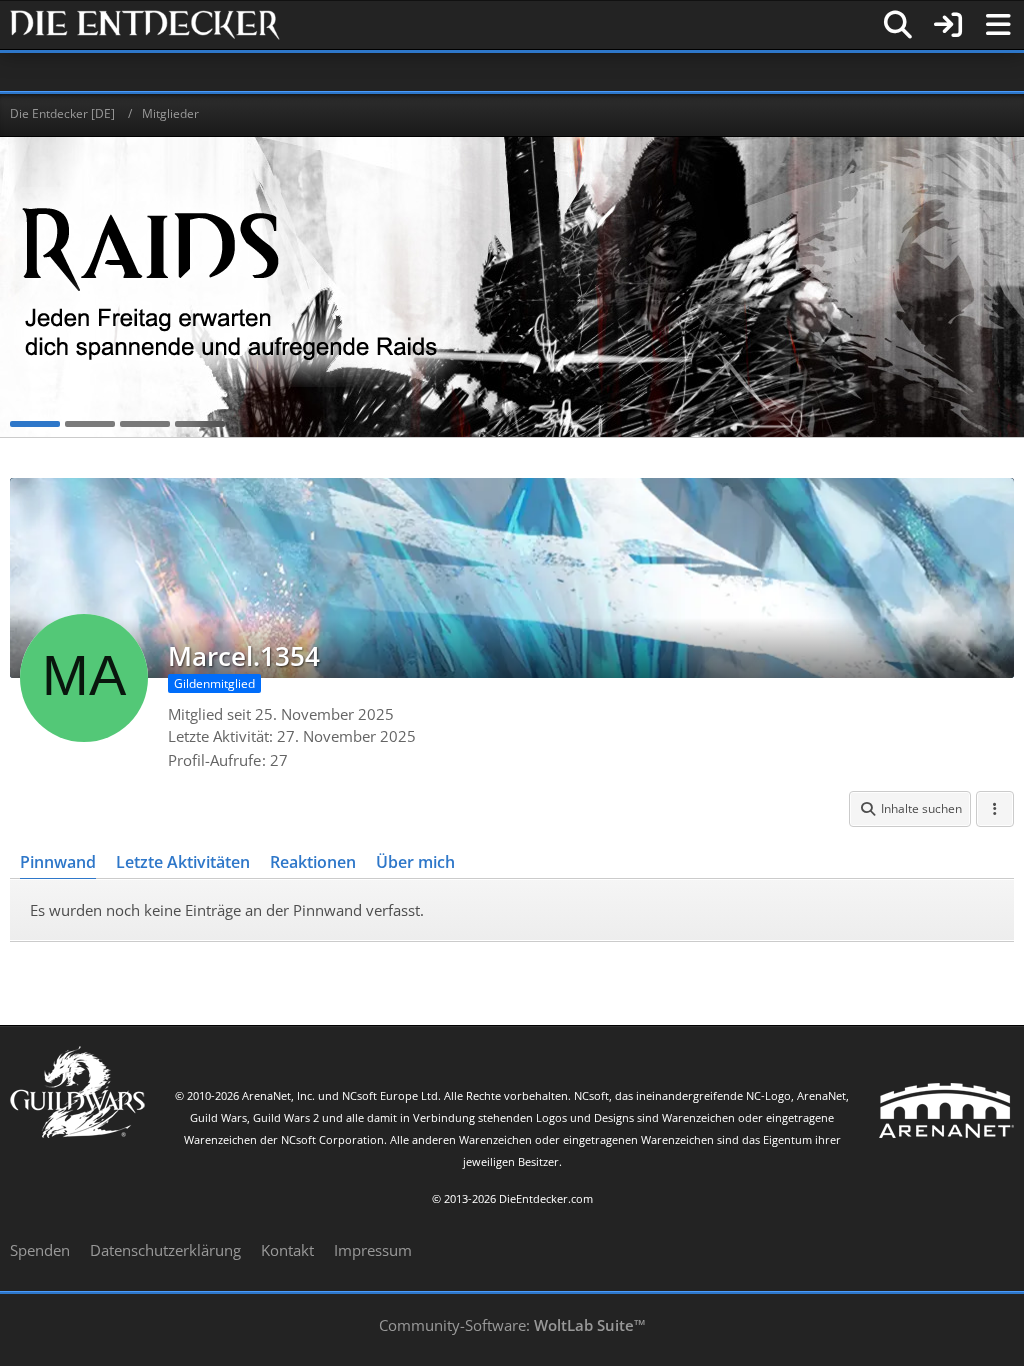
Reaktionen (313, 862)
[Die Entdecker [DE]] (145, 25)
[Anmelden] (948, 25)
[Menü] (998, 25)
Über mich (415, 862)
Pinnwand (58, 862)
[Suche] (898, 25)
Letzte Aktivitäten (183, 862)
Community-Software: (512, 1325)
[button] (910, 809)
